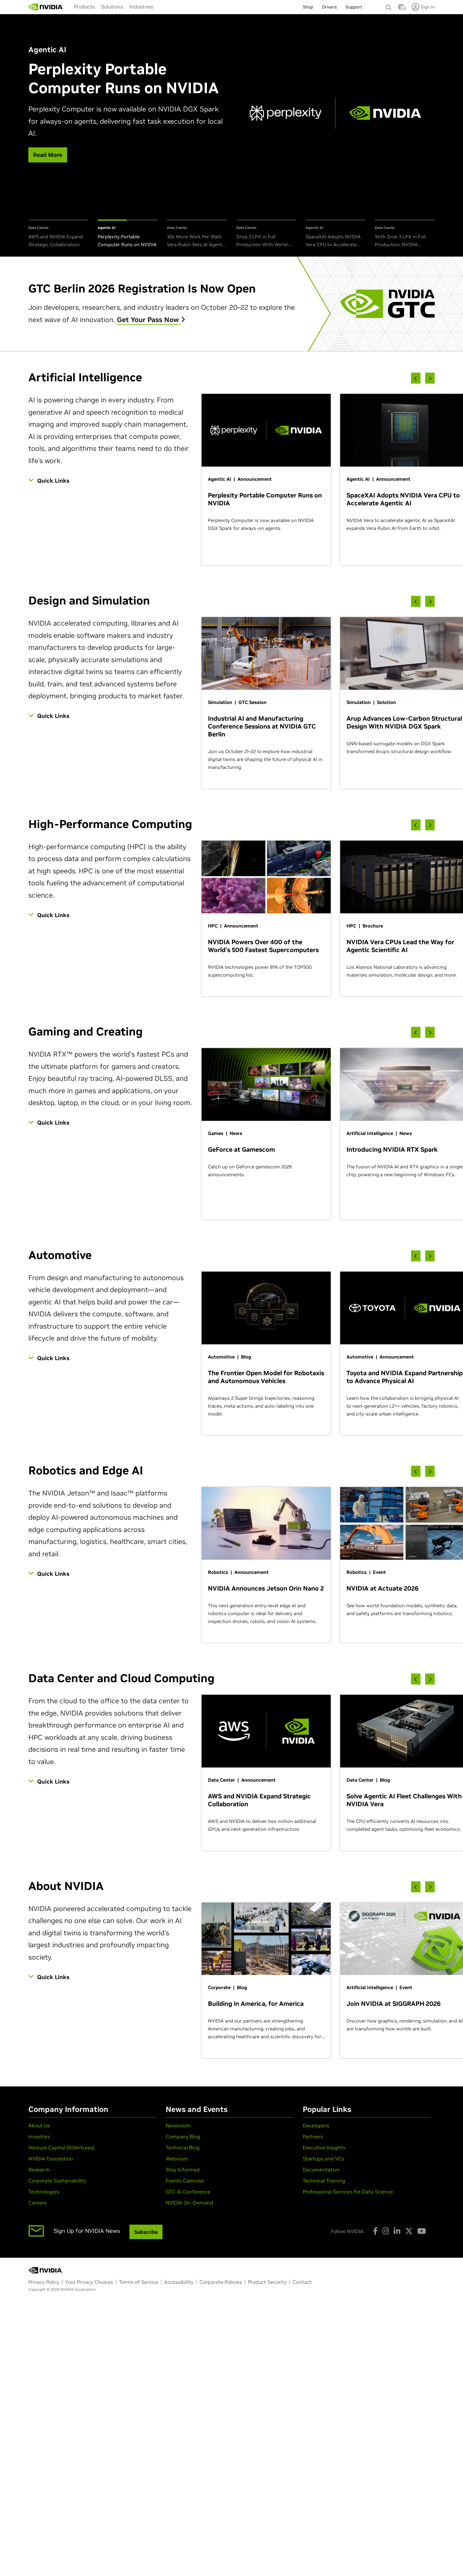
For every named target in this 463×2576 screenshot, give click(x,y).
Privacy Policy (44, 2282)
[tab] (58, 234)
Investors (39, 2136)
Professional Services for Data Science (348, 2192)
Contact (302, 2282)
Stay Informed (183, 2170)
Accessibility (179, 2282)
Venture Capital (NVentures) (61, 2148)
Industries (141, 7)
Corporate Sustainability (57, 2181)
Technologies (44, 2192)
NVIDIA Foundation (51, 2159)
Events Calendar (185, 2181)
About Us (39, 2125)
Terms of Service (139, 2282)
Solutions (112, 7)
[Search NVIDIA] (389, 6)
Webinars (177, 2159)
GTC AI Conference (188, 2192)
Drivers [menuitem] (329, 7)
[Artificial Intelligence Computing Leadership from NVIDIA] (46, 7)
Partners (313, 2136)
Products (84, 7)
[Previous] (416, 378)
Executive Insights (324, 2148)
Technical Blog (183, 2148)
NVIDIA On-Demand (189, 2203)
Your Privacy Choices (89, 2282)
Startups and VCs (323, 2159)
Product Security (267, 2282)
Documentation (321, 2170)
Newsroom (178, 2125)
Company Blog (183, 2136)
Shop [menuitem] (308, 7)
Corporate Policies (221, 2282)
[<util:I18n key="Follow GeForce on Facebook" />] (375, 2231)
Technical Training (324, 2181)
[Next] (430, 378)
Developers (316, 2125)
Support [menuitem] (354, 7)
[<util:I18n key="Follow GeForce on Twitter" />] (409, 2231)
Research (39, 2170)
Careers (37, 2203)
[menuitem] (84, 7)
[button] (401, 9)
